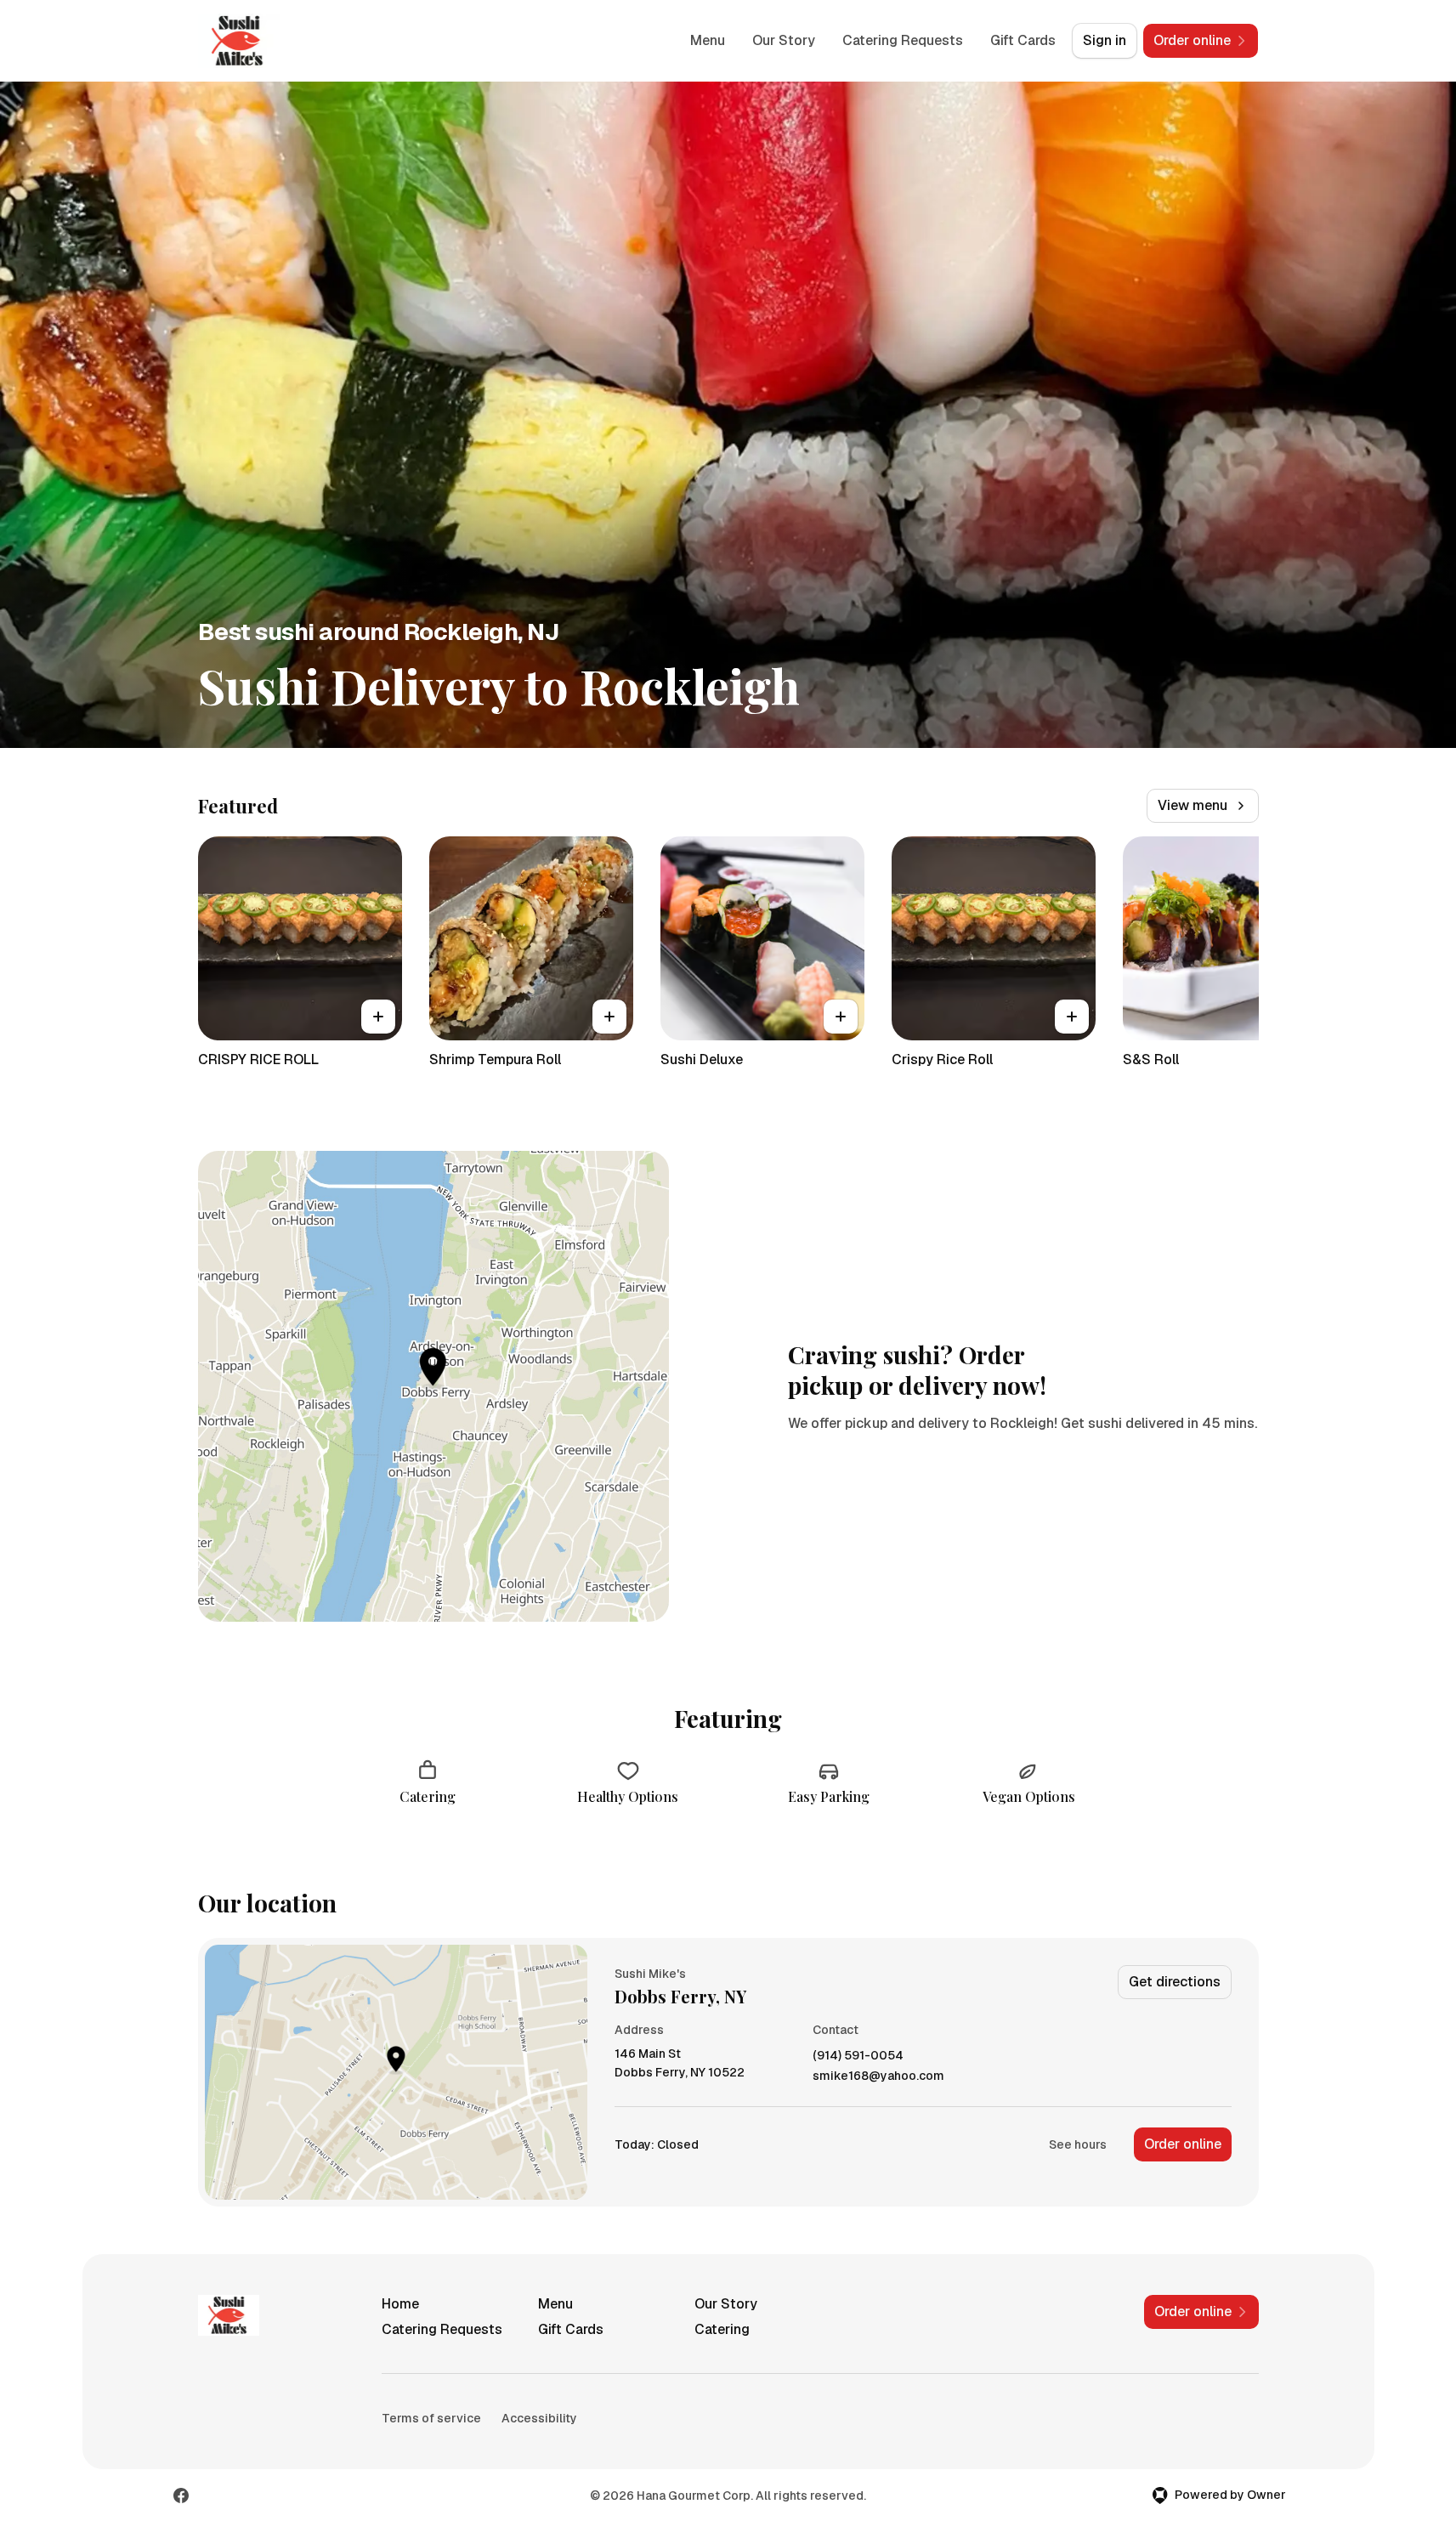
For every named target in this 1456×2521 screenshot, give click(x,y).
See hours (1078, 2144)
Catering (722, 2329)
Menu (708, 40)
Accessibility (539, 2418)
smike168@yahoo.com (878, 2076)
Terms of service (431, 2418)
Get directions (1175, 1982)
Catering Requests (903, 40)
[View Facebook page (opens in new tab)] (181, 2496)
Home (400, 2304)
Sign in (1105, 40)
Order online (1183, 2144)
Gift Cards (1023, 40)
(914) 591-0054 (858, 2056)
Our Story (784, 40)
